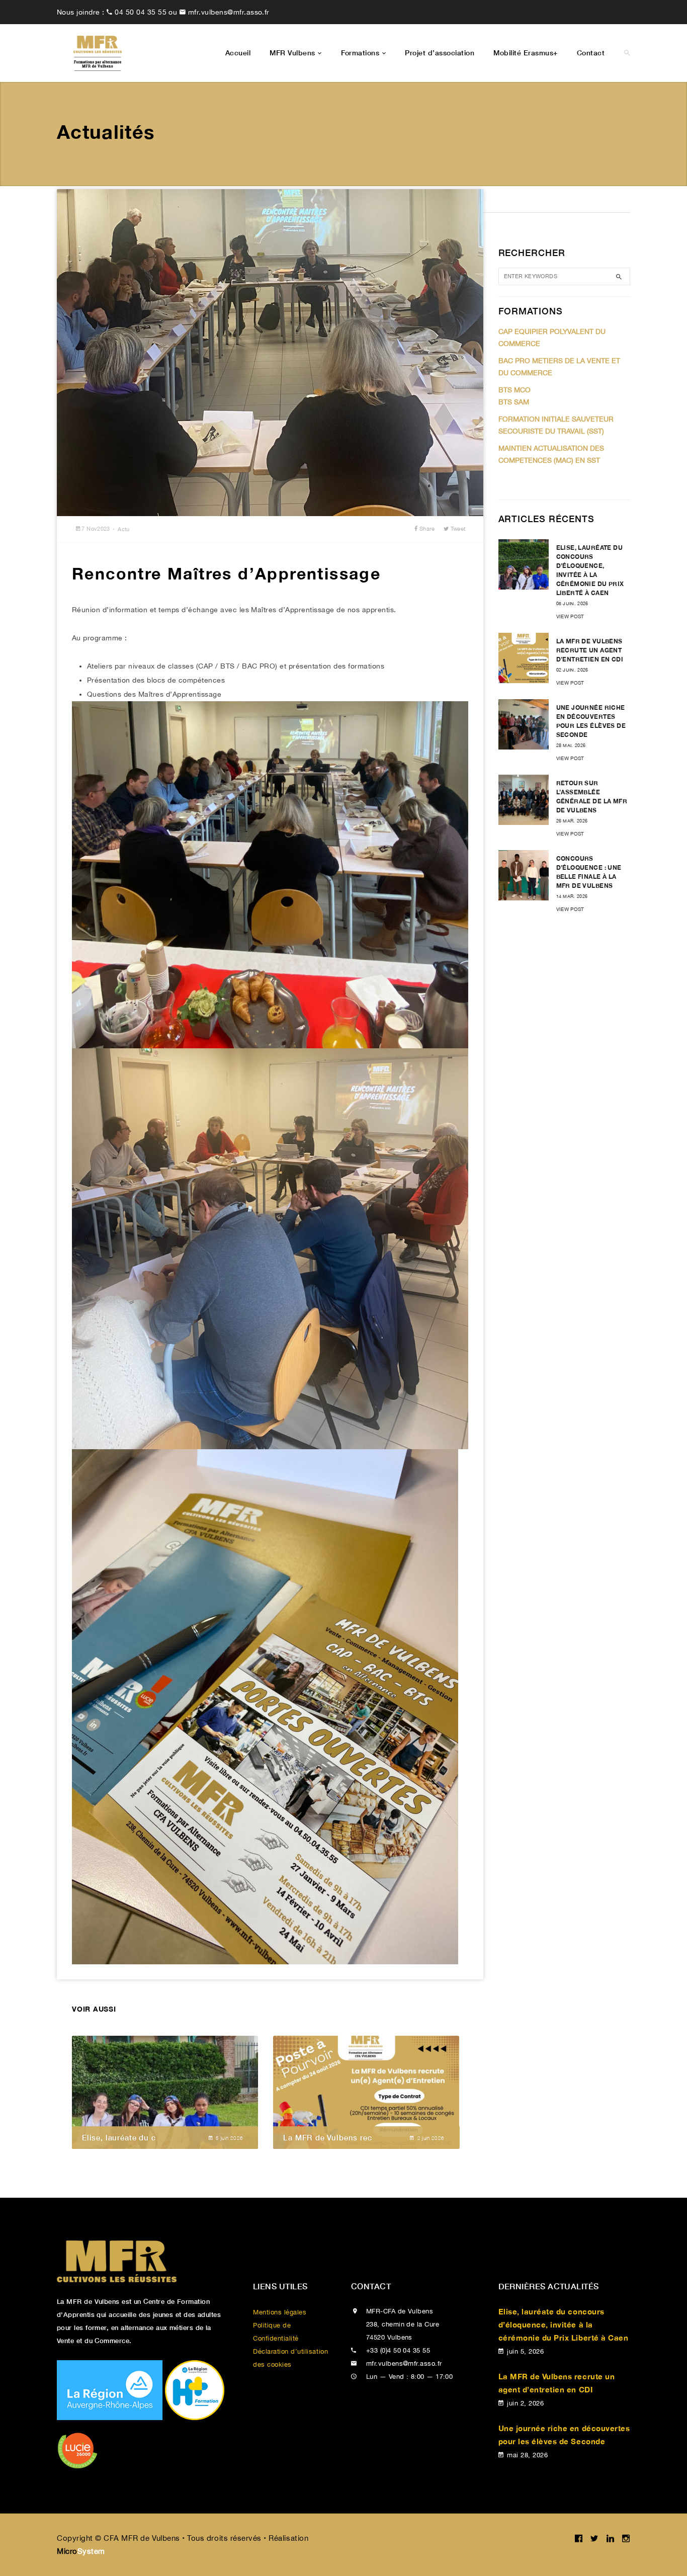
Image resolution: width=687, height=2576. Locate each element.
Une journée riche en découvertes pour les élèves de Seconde (564, 2435)
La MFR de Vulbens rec (327, 2137)
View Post (570, 616)
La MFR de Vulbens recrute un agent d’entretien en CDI (590, 650)
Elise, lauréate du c (119, 2137)
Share (426, 529)
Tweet (457, 529)
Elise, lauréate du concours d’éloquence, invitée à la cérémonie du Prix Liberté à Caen (564, 2324)
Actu (124, 529)
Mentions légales (280, 2312)
